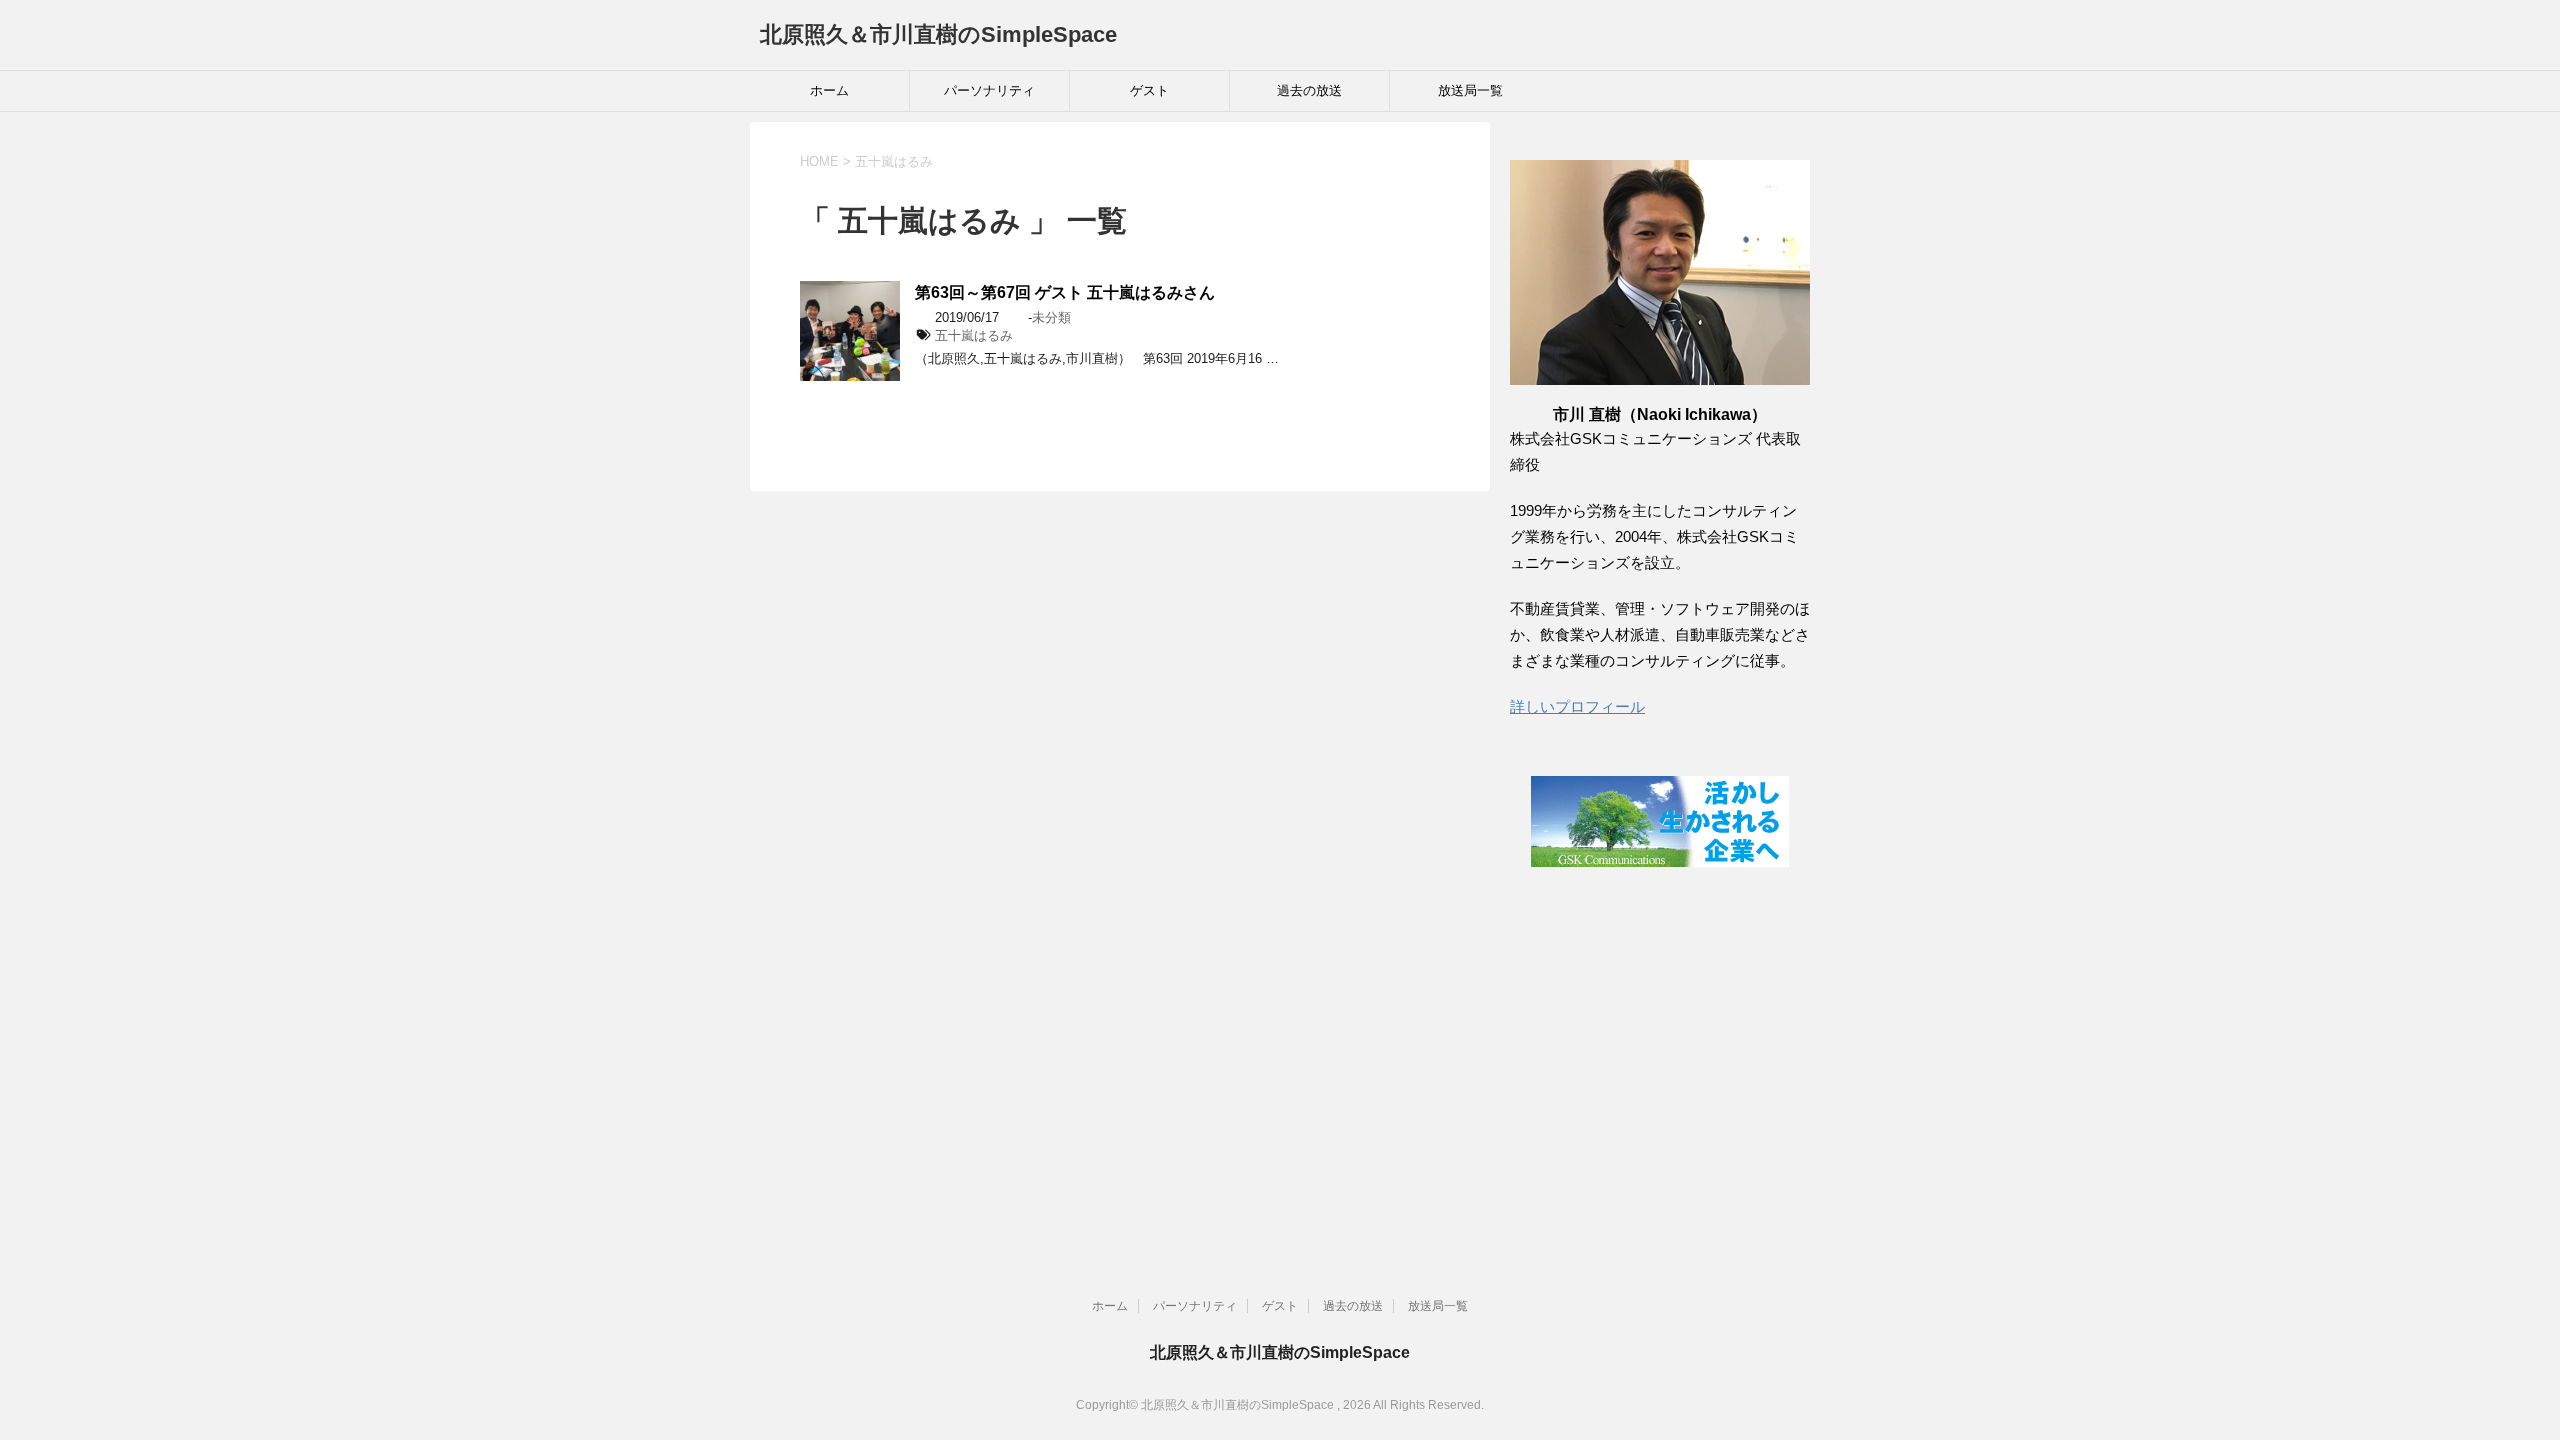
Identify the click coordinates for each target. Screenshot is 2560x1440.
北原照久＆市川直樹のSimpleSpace (938, 34)
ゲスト (1149, 90)
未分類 (1051, 317)
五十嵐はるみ (974, 335)
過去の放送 (1309, 90)
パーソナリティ (989, 90)
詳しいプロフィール (1577, 706)
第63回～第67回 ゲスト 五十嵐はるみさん (1065, 292)
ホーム (829, 90)
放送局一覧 (1470, 90)
